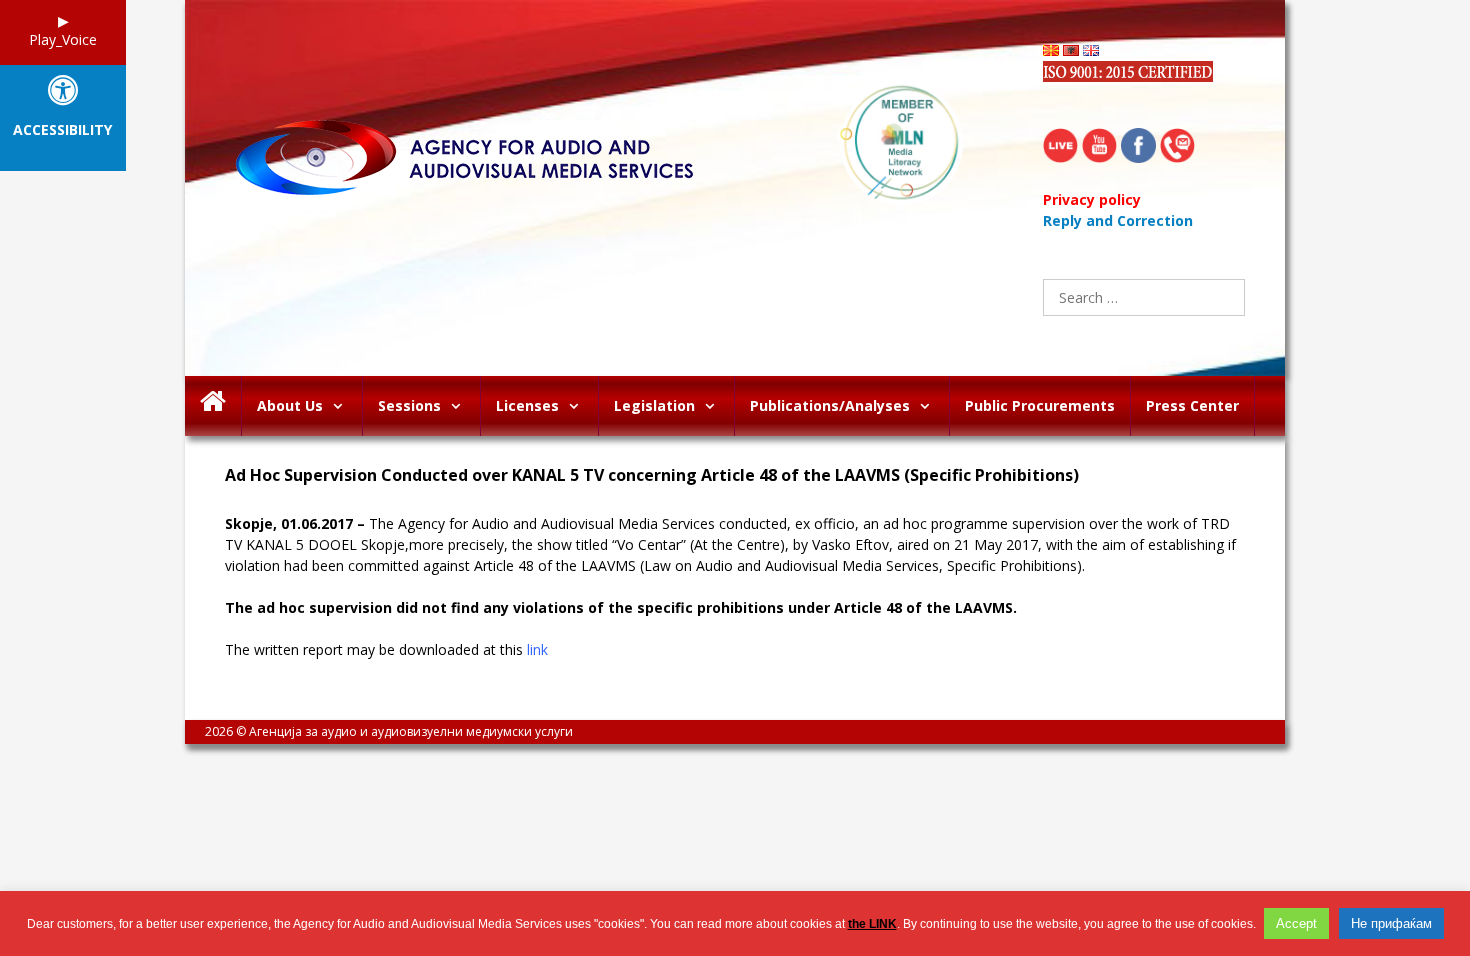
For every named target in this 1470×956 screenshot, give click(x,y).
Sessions (409, 405)
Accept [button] (1296, 923)
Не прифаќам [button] (1391, 923)
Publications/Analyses (830, 405)
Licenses (527, 405)
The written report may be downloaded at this (386, 649)
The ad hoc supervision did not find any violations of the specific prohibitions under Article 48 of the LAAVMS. (621, 607)
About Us (290, 405)
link (537, 649)
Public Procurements (1040, 405)
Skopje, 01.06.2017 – (295, 523)
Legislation (654, 405)
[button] (342, 406)
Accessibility (62, 130)
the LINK (872, 924)
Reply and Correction (1118, 220)
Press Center (1192, 405)
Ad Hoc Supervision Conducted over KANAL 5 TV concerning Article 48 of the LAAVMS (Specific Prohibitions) (652, 475)
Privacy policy (1092, 199)
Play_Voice (63, 39)
